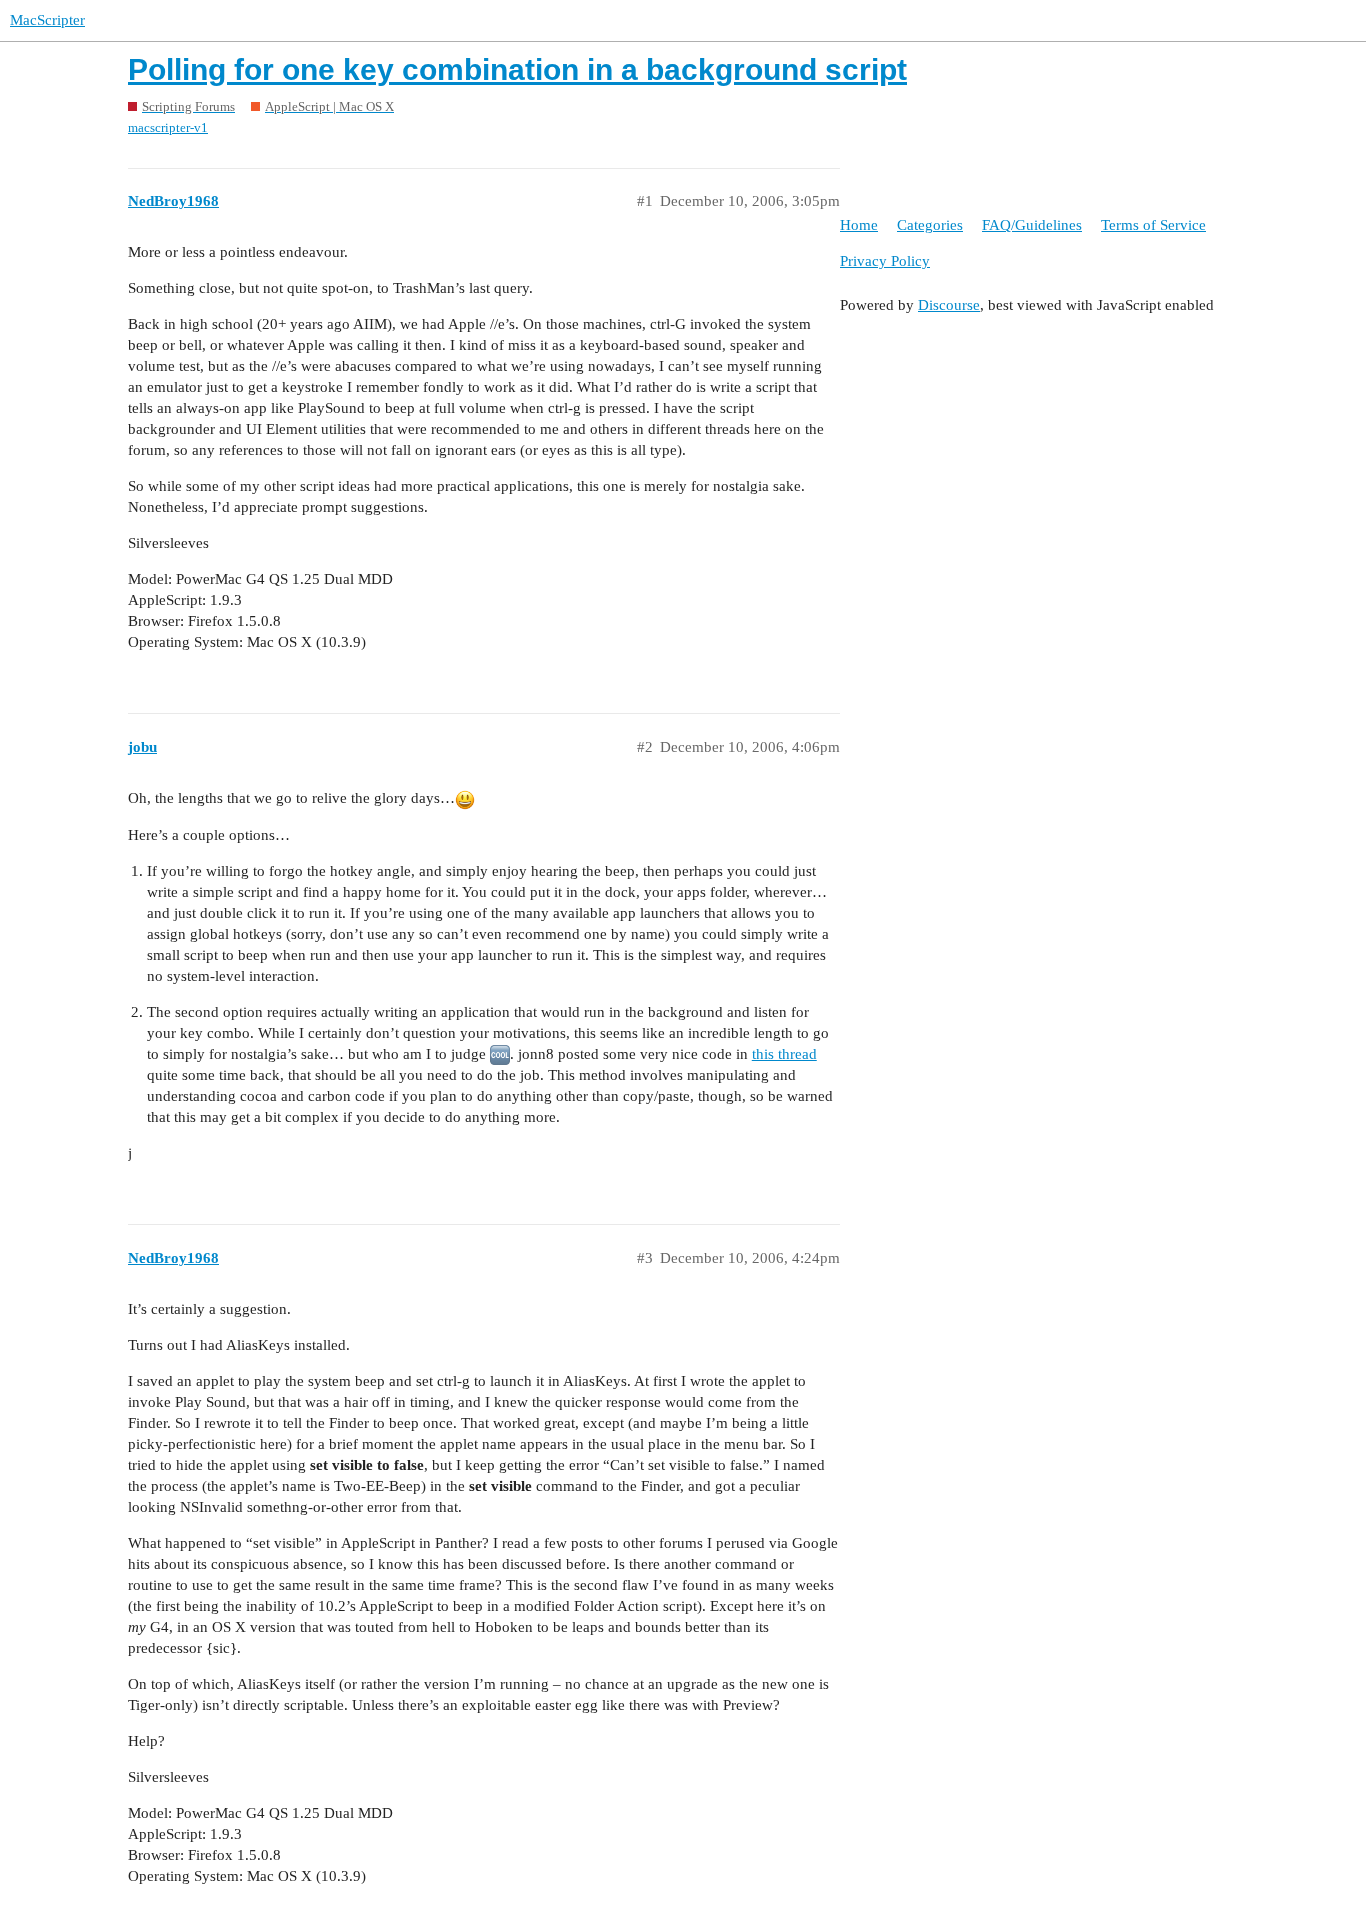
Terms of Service (1153, 225)
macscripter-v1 (168, 127)
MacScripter (47, 20)
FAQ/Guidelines (1032, 225)
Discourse (949, 305)
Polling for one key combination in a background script (517, 69)
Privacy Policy (885, 261)
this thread (784, 1054)
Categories (930, 225)
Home (859, 225)
